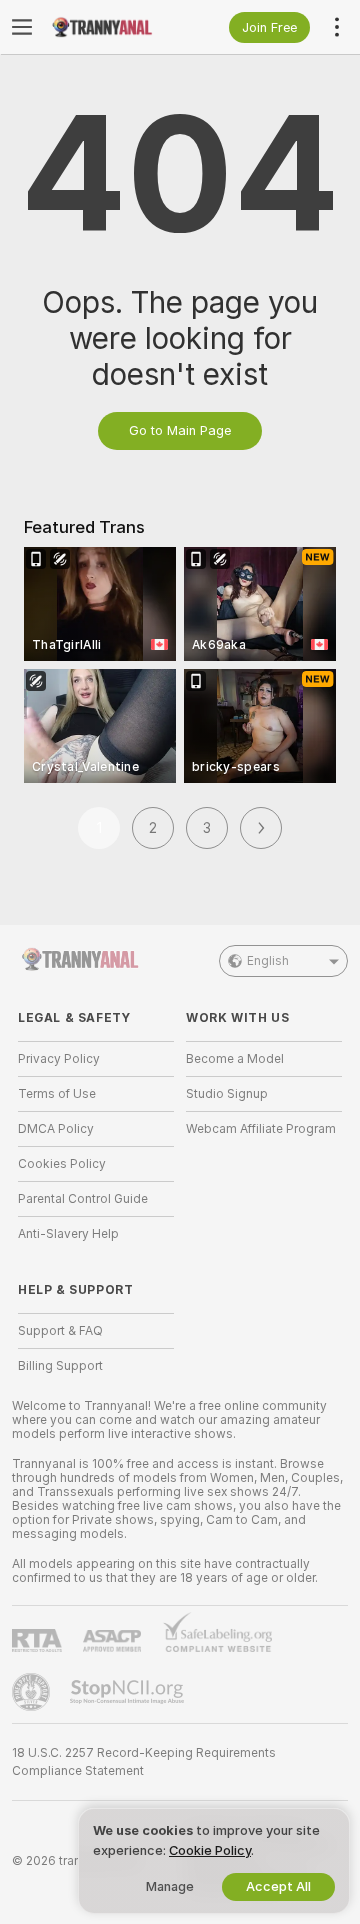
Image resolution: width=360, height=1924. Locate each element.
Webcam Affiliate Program (261, 1129)
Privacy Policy (59, 1059)
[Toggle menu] (22, 27)
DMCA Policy (56, 1129)
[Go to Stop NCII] (129, 1692)
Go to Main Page (180, 430)
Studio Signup (227, 1094)
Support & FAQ (60, 1331)
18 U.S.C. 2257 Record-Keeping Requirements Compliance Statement (144, 1762)
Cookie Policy (210, 1850)
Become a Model (235, 1059)
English (268, 961)
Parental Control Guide (83, 1199)
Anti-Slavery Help (68, 1234)
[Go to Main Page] (112, 27)
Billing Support (60, 1366)
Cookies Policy (62, 1164)
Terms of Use (57, 1094)
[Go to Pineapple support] (33, 1692)
